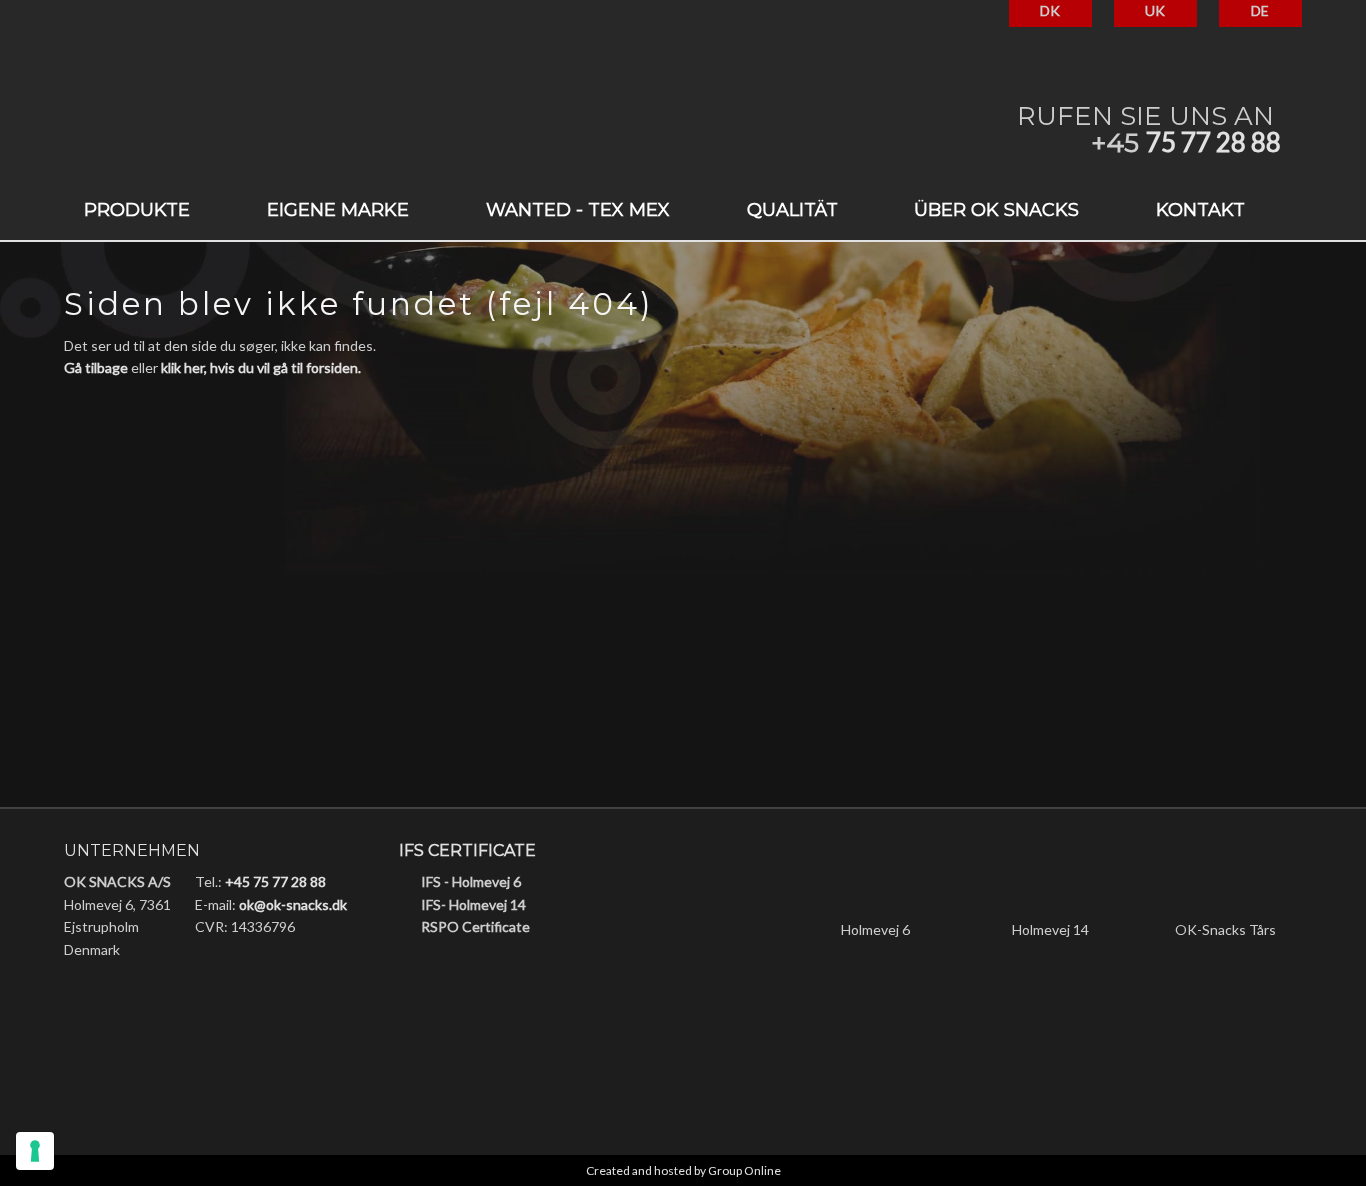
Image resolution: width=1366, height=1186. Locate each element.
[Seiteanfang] (259, 120)
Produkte (137, 210)
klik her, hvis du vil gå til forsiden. (261, 367)
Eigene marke (338, 210)
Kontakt (1200, 210)
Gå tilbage (96, 367)
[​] (473, 982)
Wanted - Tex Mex (578, 210)
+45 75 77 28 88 (275, 881)
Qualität (792, 210)
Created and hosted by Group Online (683, 1170)
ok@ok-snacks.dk (293, 904)
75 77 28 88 (1213, 142)
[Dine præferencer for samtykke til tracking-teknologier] (35, 1151)
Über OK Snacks (996, 210)
